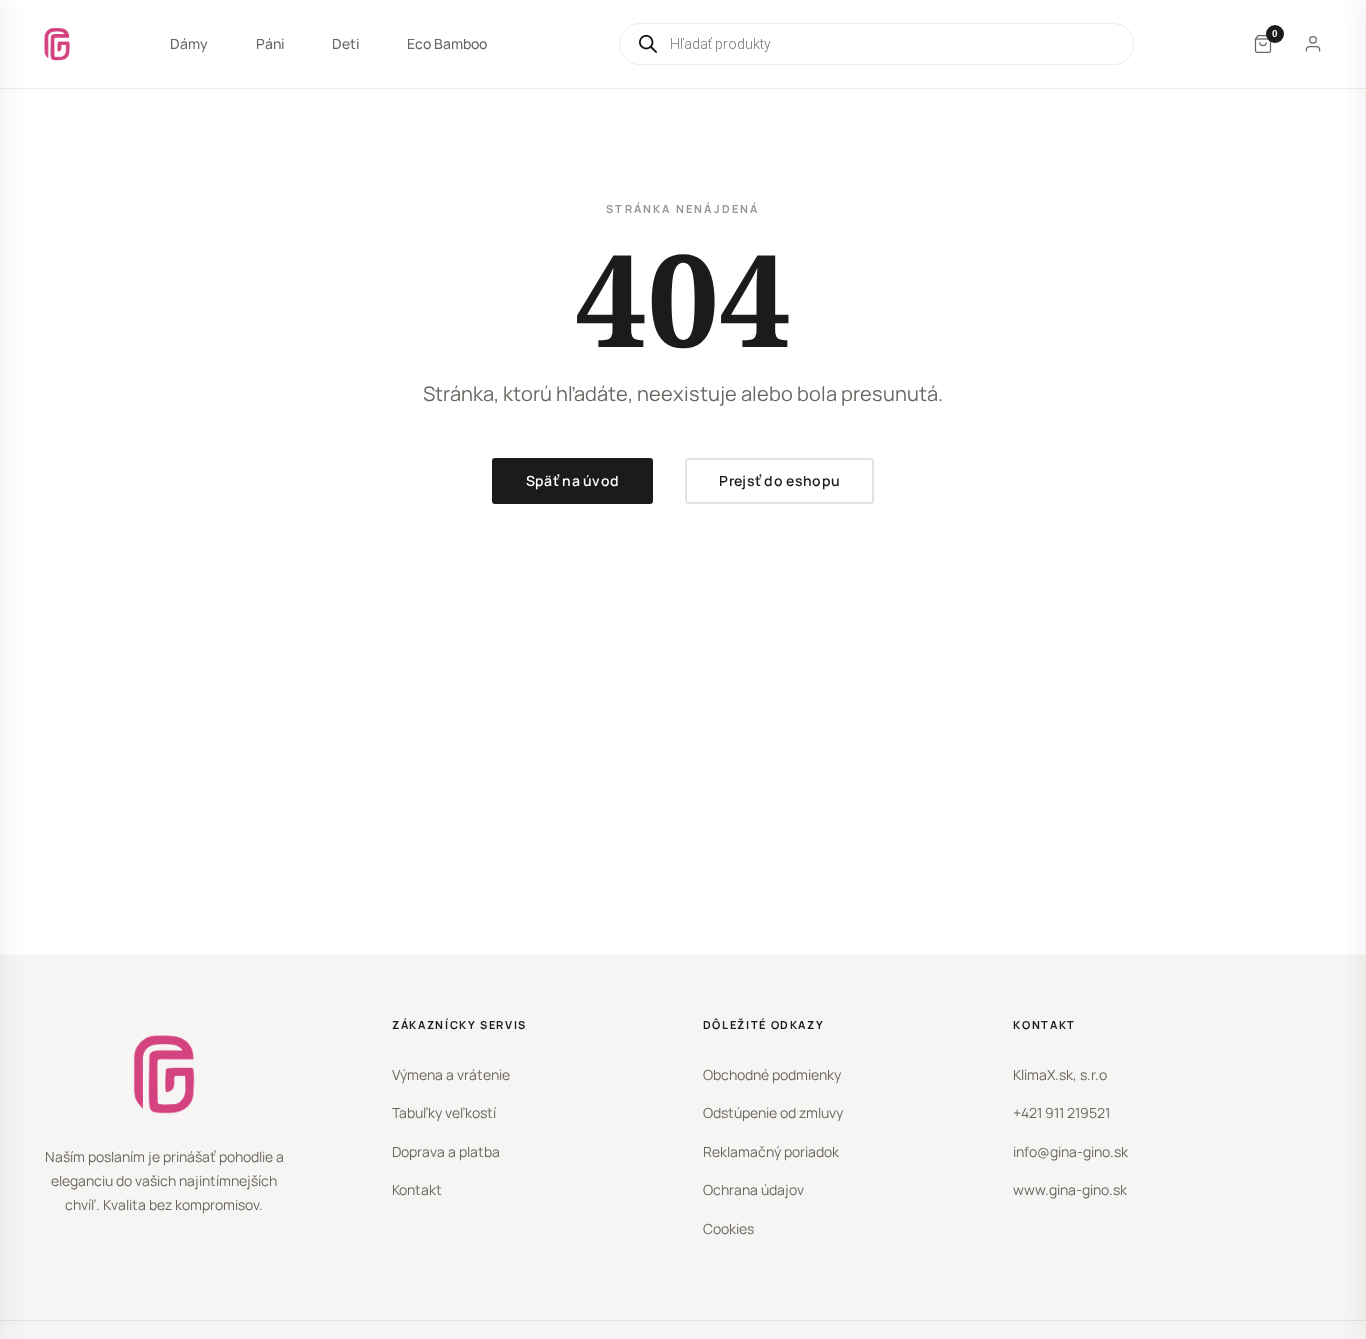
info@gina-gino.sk (1070, 1151)
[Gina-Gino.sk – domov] (57, 44)
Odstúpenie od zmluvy (773, 1112)
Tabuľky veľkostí (444, 1112)
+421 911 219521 (1061, 1112)
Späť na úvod (573, 480)
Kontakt (417, 1189)
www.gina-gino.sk (1070, 1189)
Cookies (728, 1228)
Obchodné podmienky (772, 1074)
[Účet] (1313, 44)
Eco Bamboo (447, 43)
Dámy (189, 43)
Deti (345, 43)
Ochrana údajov (753, 1189)
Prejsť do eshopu (779, 480)
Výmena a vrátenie (451, 1074)
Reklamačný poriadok (771, 1151)
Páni (270, 43)
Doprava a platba (446, 1151)
